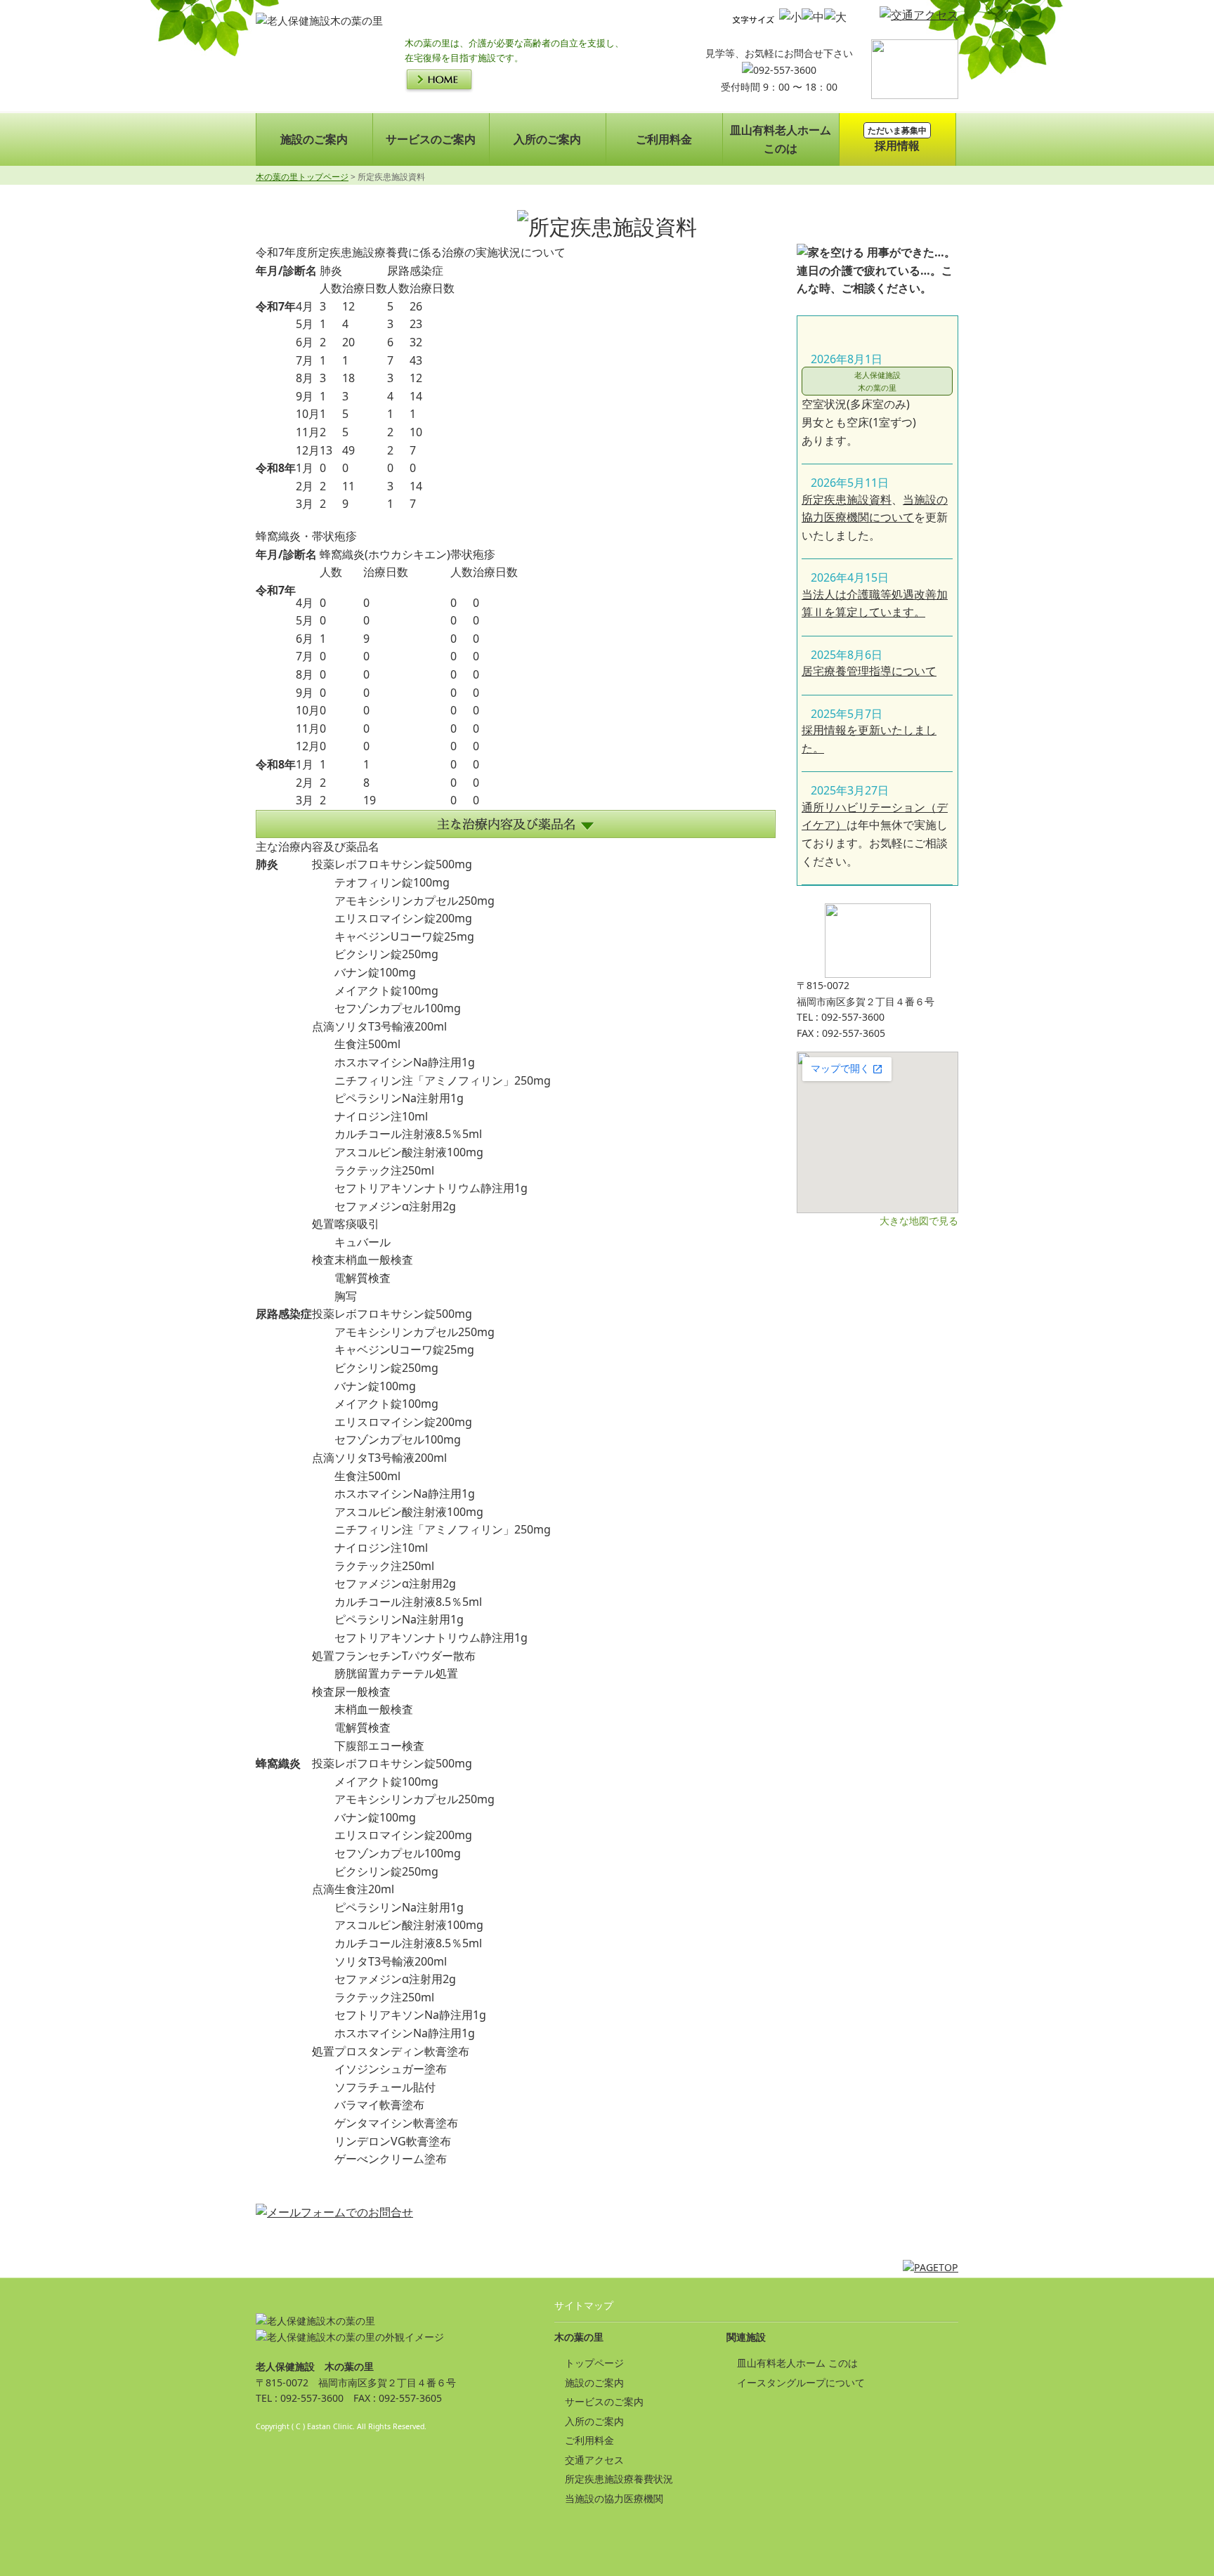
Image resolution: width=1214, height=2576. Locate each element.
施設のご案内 (314, 139)
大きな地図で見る (919, 1221)
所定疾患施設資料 (847, 499)
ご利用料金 (664, 139)
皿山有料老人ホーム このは (797, 2363)
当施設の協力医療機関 (614, 2498)
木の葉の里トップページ (302, 177)
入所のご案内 (547, 139)
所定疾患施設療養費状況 (619, 2479)
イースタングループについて (801, 2382)
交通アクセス (594, 2460)
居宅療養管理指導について (869, 671)
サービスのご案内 (431, 139)
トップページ (594, 2363)
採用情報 (897, 139)
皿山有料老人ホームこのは (781, 139)
